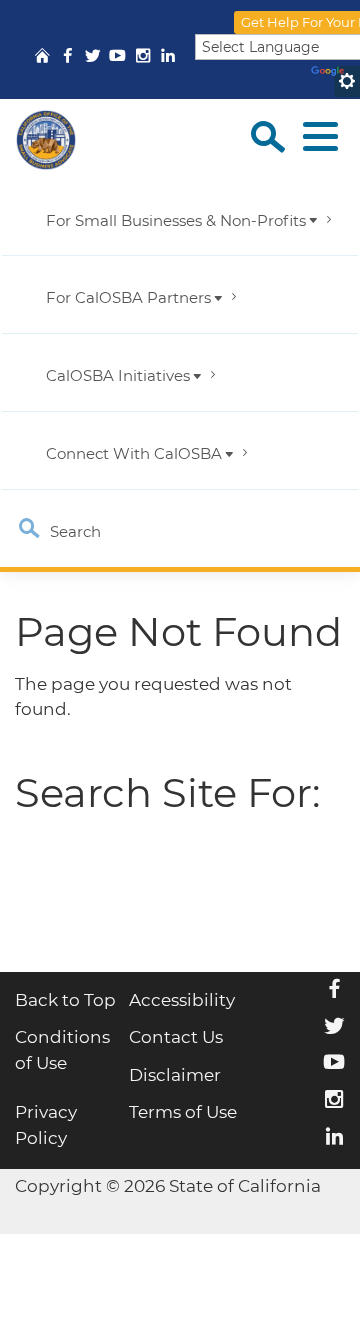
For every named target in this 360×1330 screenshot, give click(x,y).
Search (73, 532)
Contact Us (176, 1037)
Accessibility (182, 1000)
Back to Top (65, 1000)
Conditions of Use (62, 1050)
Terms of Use (183, 1112)
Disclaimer (175, 1075)
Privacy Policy (46, 1125)
